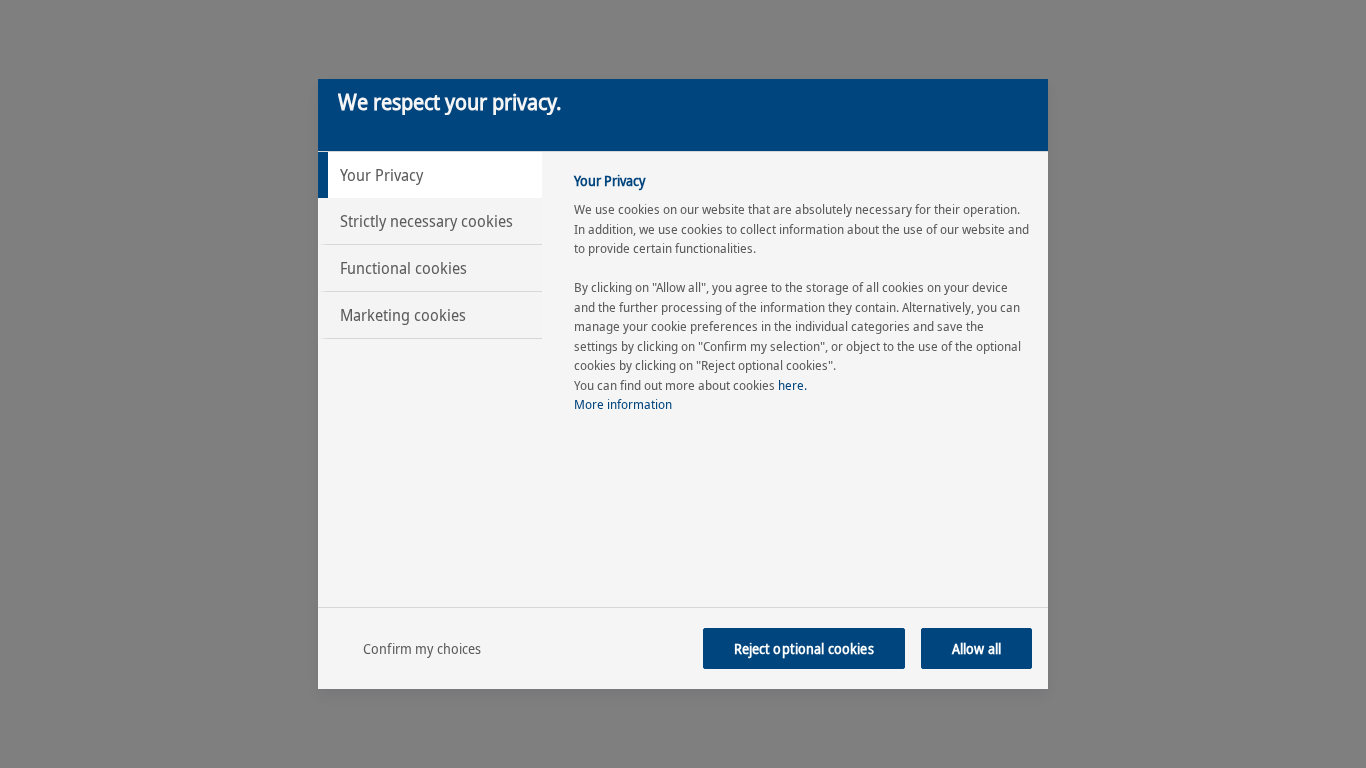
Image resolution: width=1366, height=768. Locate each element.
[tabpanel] (802, 298)
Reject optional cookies (804, 648)
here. (792, 385)
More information (623, 404)
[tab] (430, 175)
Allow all (976, 648)
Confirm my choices (422, 648)
